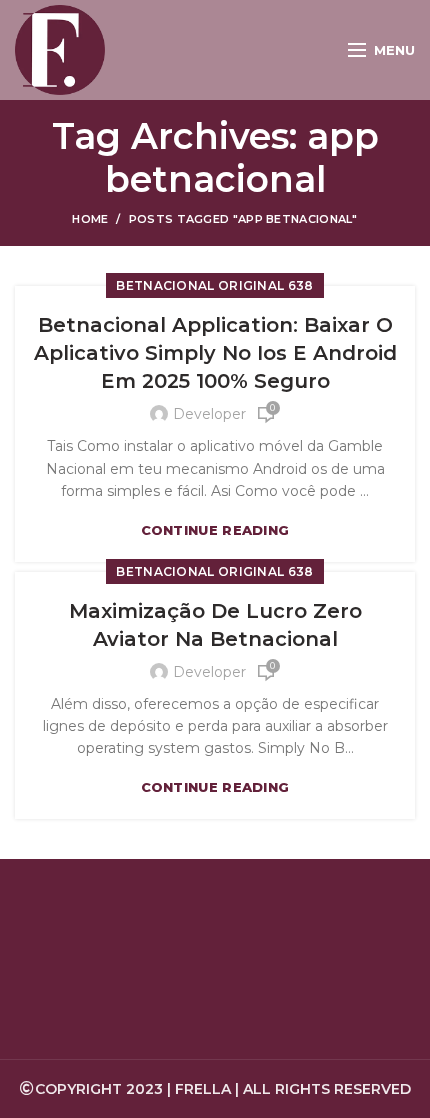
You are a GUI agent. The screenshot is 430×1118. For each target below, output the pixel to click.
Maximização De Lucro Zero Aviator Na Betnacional (215, 625)
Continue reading (215, 530)
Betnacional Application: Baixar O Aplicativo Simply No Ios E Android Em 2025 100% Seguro (215, 353)
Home (90, 219)
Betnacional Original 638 (214, 285)
